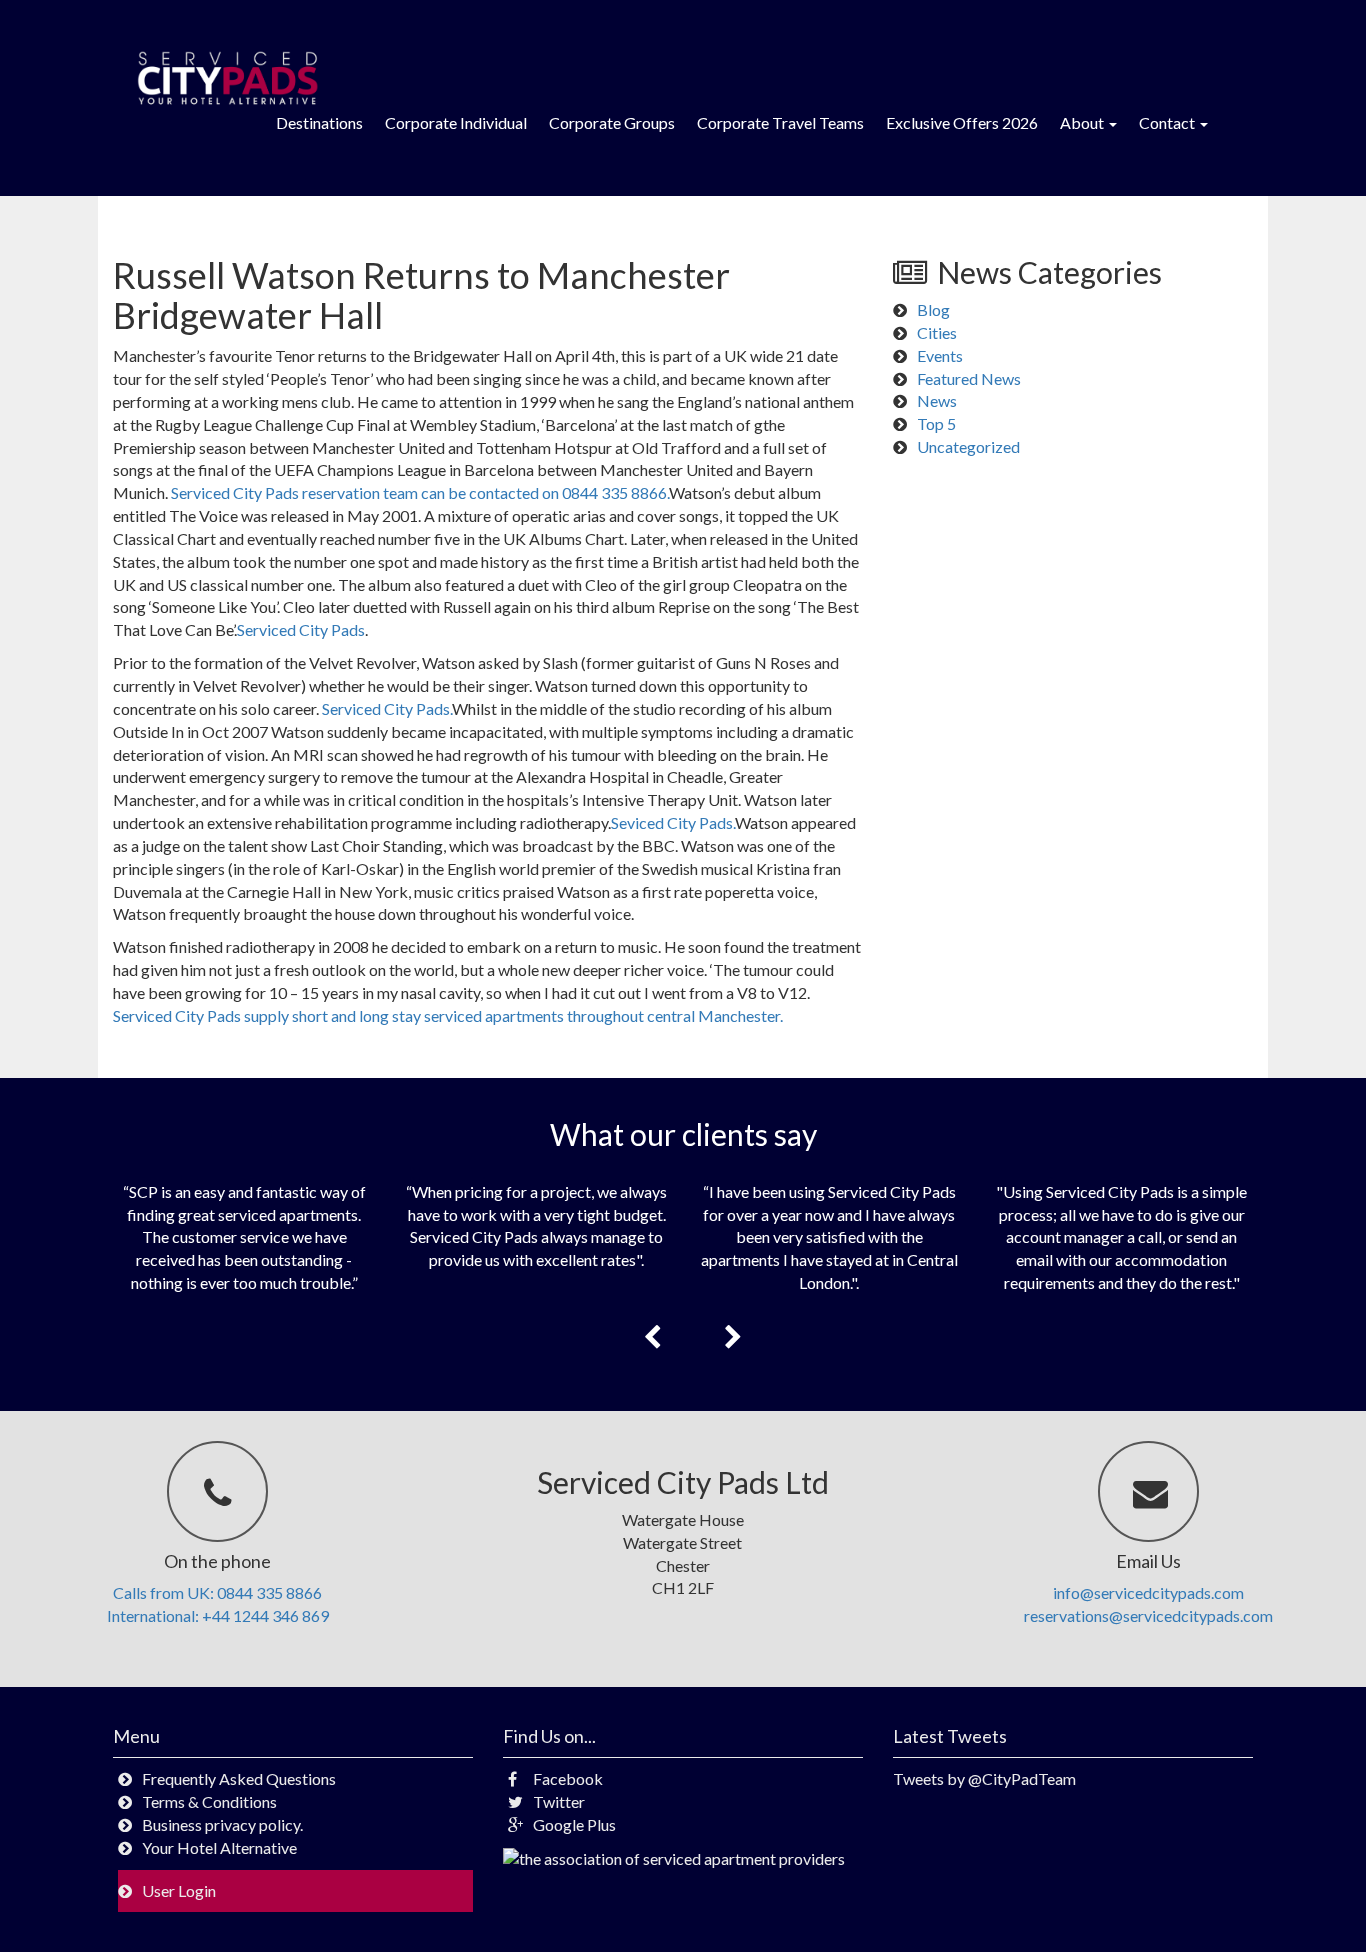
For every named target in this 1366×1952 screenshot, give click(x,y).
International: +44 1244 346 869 (218, 1615)
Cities (937, 332)
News (937, 400)
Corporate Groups (612, 122)
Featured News (969, 378)
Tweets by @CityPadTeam (984, 1778)
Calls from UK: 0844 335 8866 (217, 1592)
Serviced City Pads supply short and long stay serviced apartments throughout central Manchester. (448, 1015)
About (1083, 122)
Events (940, 355)
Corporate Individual (456, 122)
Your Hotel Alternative (219, 1847)
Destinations (319, 122)
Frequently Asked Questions (239, 1778)
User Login (179, 1890)
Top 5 (936, 423)
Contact (1168, 122)
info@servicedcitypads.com (1148, 1592)
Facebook (568, 1778)
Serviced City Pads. (387, 708)
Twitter (559, 1801)
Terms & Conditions (209, 1801)
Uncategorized (968, 446)
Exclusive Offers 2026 (962, 122)
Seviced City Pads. (673, 822)
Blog (933, 309)
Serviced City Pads (301, 629)
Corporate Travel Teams (780, 122)
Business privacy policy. (222, 1824)
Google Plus (574, 1824)
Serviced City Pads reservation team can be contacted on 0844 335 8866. (420, 492)
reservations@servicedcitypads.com (1148, 1615)
